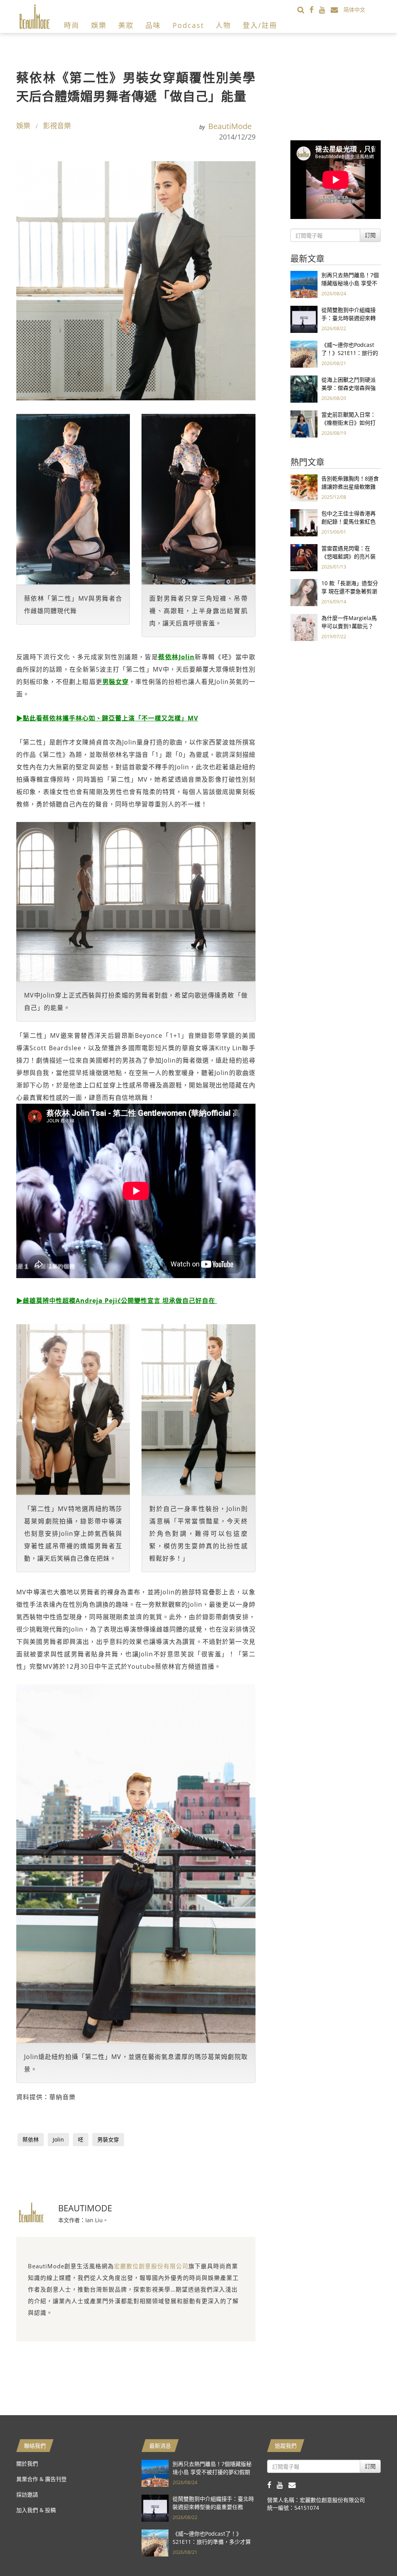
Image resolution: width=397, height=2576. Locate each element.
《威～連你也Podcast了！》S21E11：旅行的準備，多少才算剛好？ (350, 353)
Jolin (58, 2139)
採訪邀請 (27, 2494)
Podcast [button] (188, 25)
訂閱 (370, 235)
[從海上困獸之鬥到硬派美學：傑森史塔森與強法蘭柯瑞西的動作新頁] (304, 389)
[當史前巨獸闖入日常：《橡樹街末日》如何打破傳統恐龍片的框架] (304, 423)
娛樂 (23, 126)
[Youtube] (325, 9)
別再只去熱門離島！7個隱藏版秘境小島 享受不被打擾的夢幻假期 (350, 283)
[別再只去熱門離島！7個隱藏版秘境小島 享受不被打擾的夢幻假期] (304, 284)
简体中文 (354, 9)
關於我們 (27, 2463)
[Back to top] (372, 2551)
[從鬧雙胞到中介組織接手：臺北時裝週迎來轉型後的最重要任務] (304, 319)
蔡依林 (31, 2139)
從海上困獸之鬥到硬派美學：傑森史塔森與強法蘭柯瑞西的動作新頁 (349, 388)
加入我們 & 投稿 (36, 2510)
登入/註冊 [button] (260, 25)
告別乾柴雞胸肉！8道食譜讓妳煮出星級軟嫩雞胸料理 (350, 487)
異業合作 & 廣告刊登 (41, 2479)
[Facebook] (314, 9)
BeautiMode (230, 126)
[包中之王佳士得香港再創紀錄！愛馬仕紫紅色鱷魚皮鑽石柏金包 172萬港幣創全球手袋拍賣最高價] (304, 522)
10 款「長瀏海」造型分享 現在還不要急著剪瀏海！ (350, 591)
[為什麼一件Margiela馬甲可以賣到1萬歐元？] (304, 627)
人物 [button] (223, 25)
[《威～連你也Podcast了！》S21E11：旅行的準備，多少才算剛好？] (304, 354)
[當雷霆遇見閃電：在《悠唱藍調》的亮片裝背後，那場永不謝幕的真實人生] (304, 557)
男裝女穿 (108, 2139)
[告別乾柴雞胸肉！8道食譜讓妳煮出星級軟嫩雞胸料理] (304, 487)
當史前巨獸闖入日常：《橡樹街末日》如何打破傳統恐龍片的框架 (349, 423)
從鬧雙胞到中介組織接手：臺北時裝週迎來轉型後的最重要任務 (349, 318)
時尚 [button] (72, 25)
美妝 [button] (126, 25)
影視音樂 (57, 126)
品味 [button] (153, 25)
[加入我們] (337, 9)
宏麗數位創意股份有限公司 (151, 2266)
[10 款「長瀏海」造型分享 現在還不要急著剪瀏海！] (304, 592)
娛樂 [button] (99, 25)
